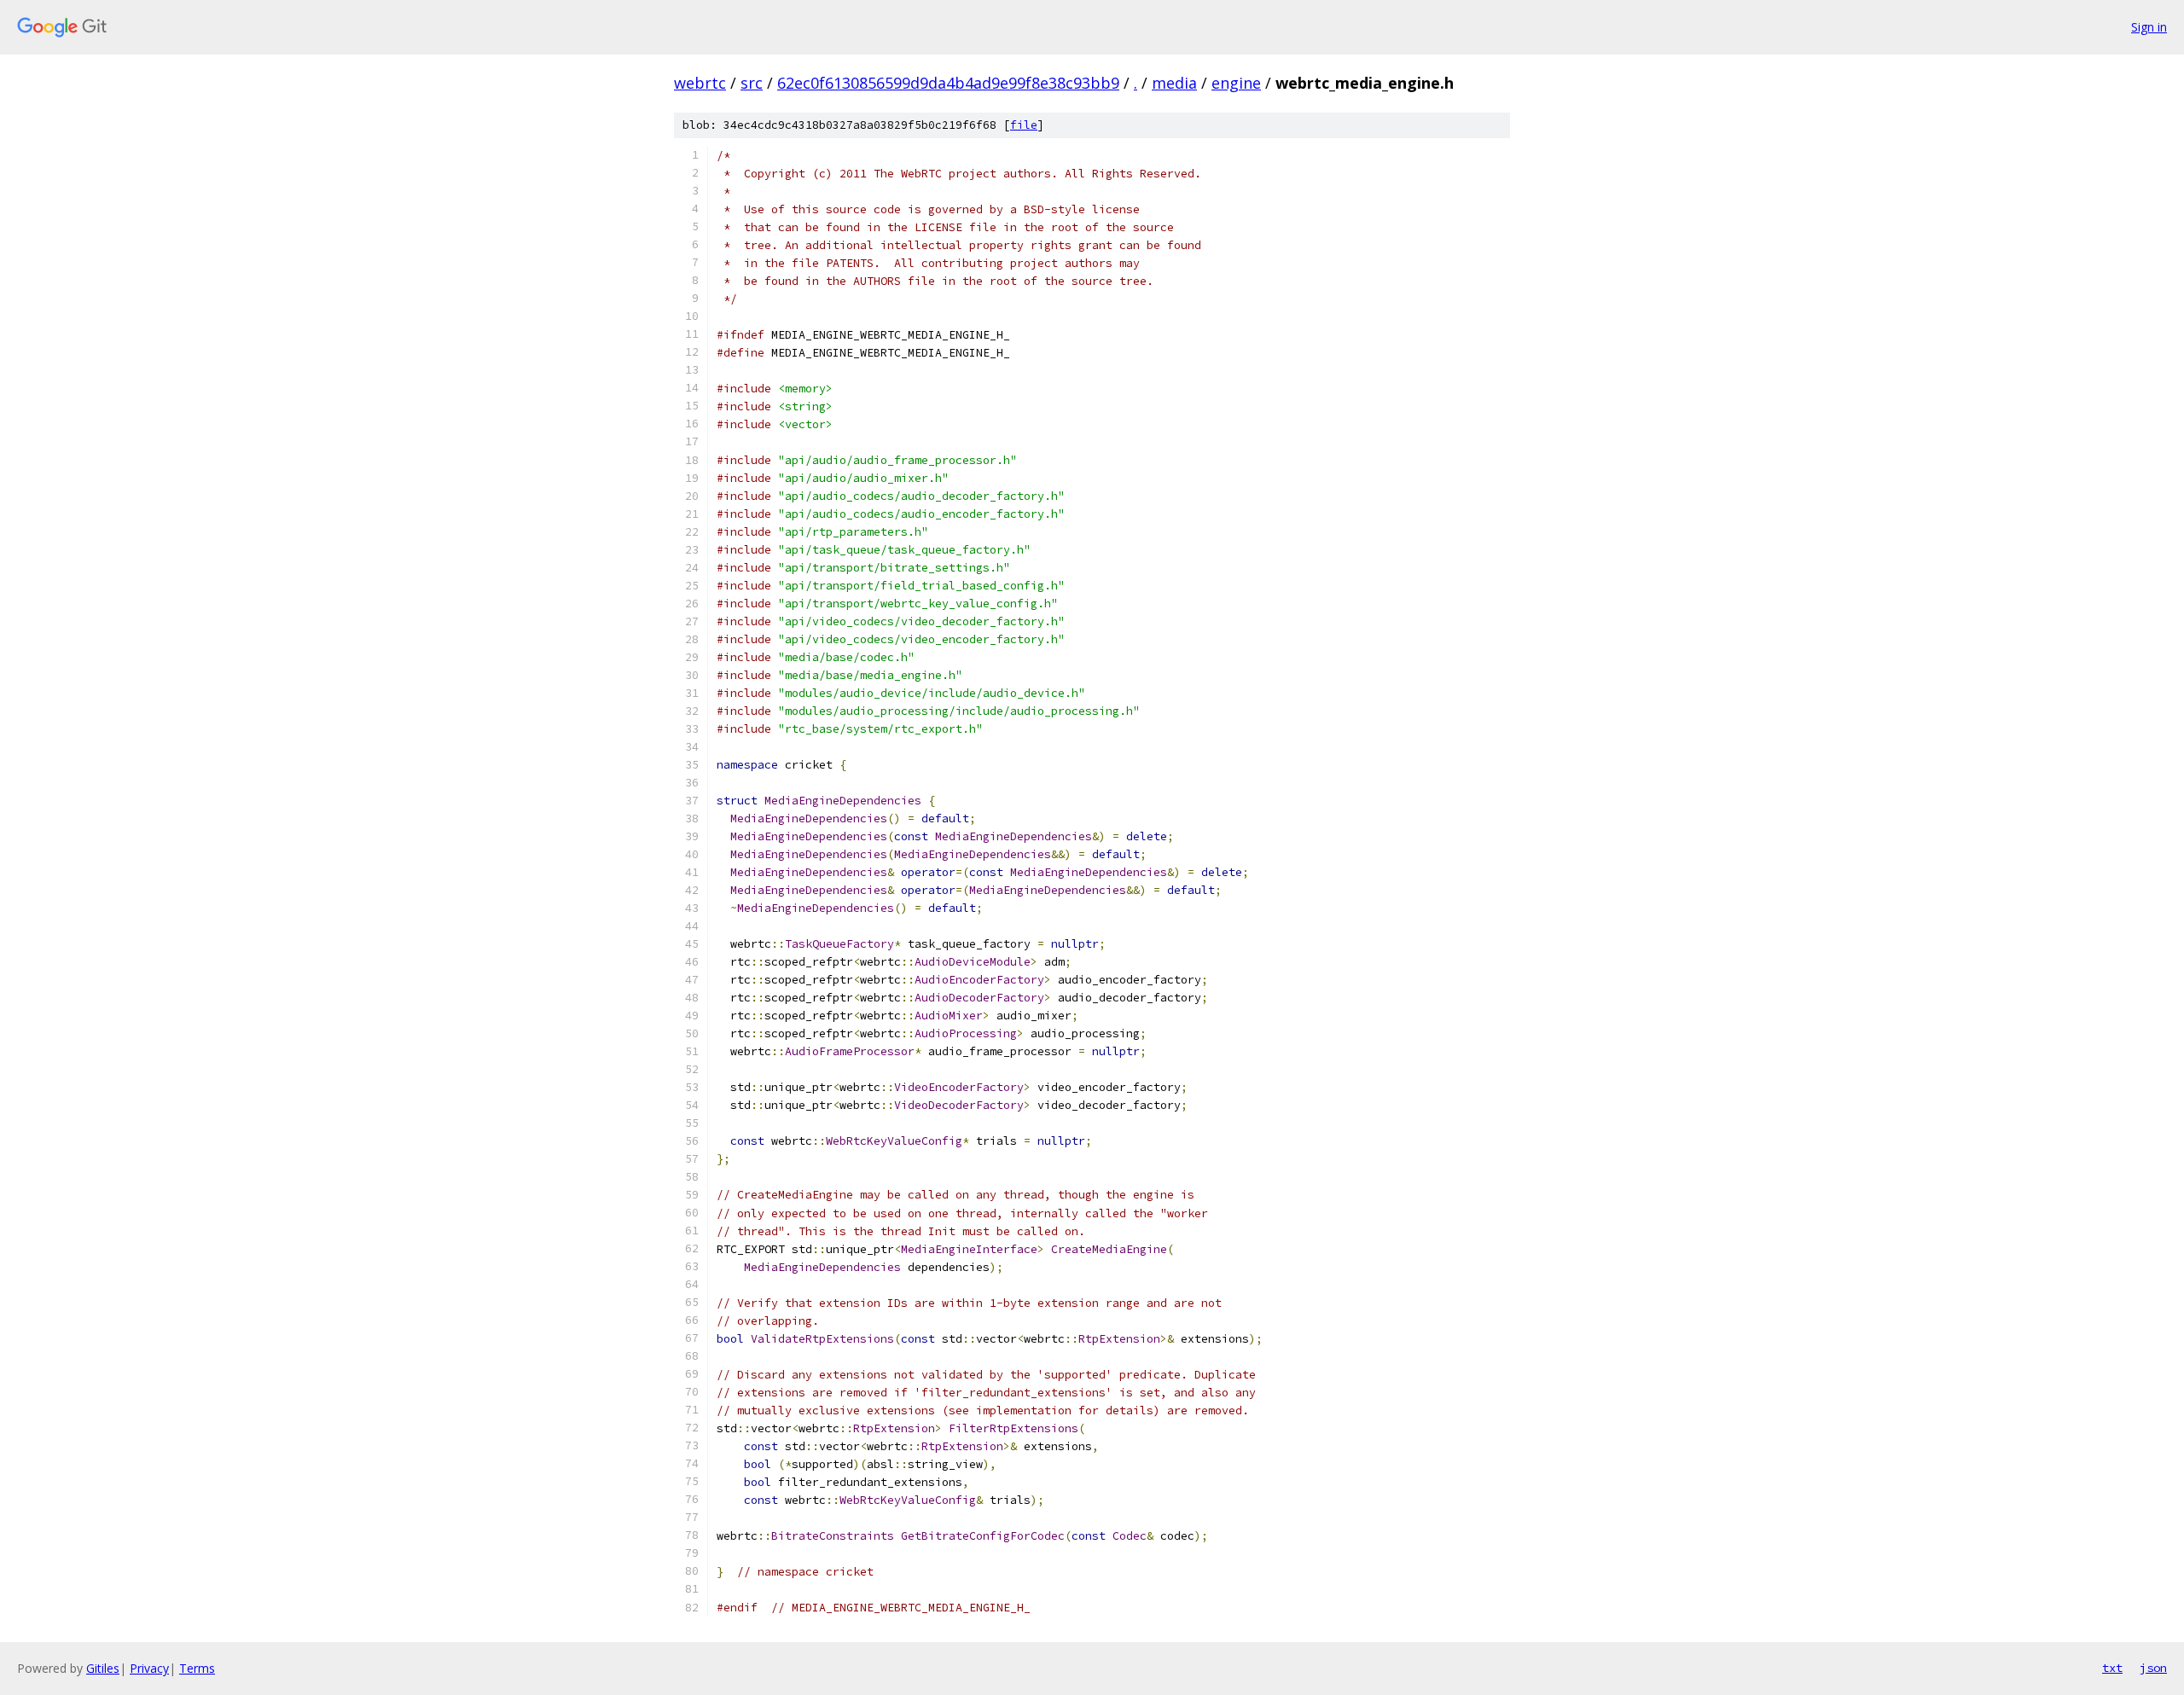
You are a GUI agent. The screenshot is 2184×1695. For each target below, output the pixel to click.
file (1024, 125)
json (2153, 1668)
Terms (197, 1668)
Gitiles (103, 1668)
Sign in (2149, 27)
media (1174, 83)
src (752, 83)
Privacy (149, 1668)
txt (2112, 1668)
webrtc (700, 83)
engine (1236, 83)
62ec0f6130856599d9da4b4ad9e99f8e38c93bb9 (948, 83)
